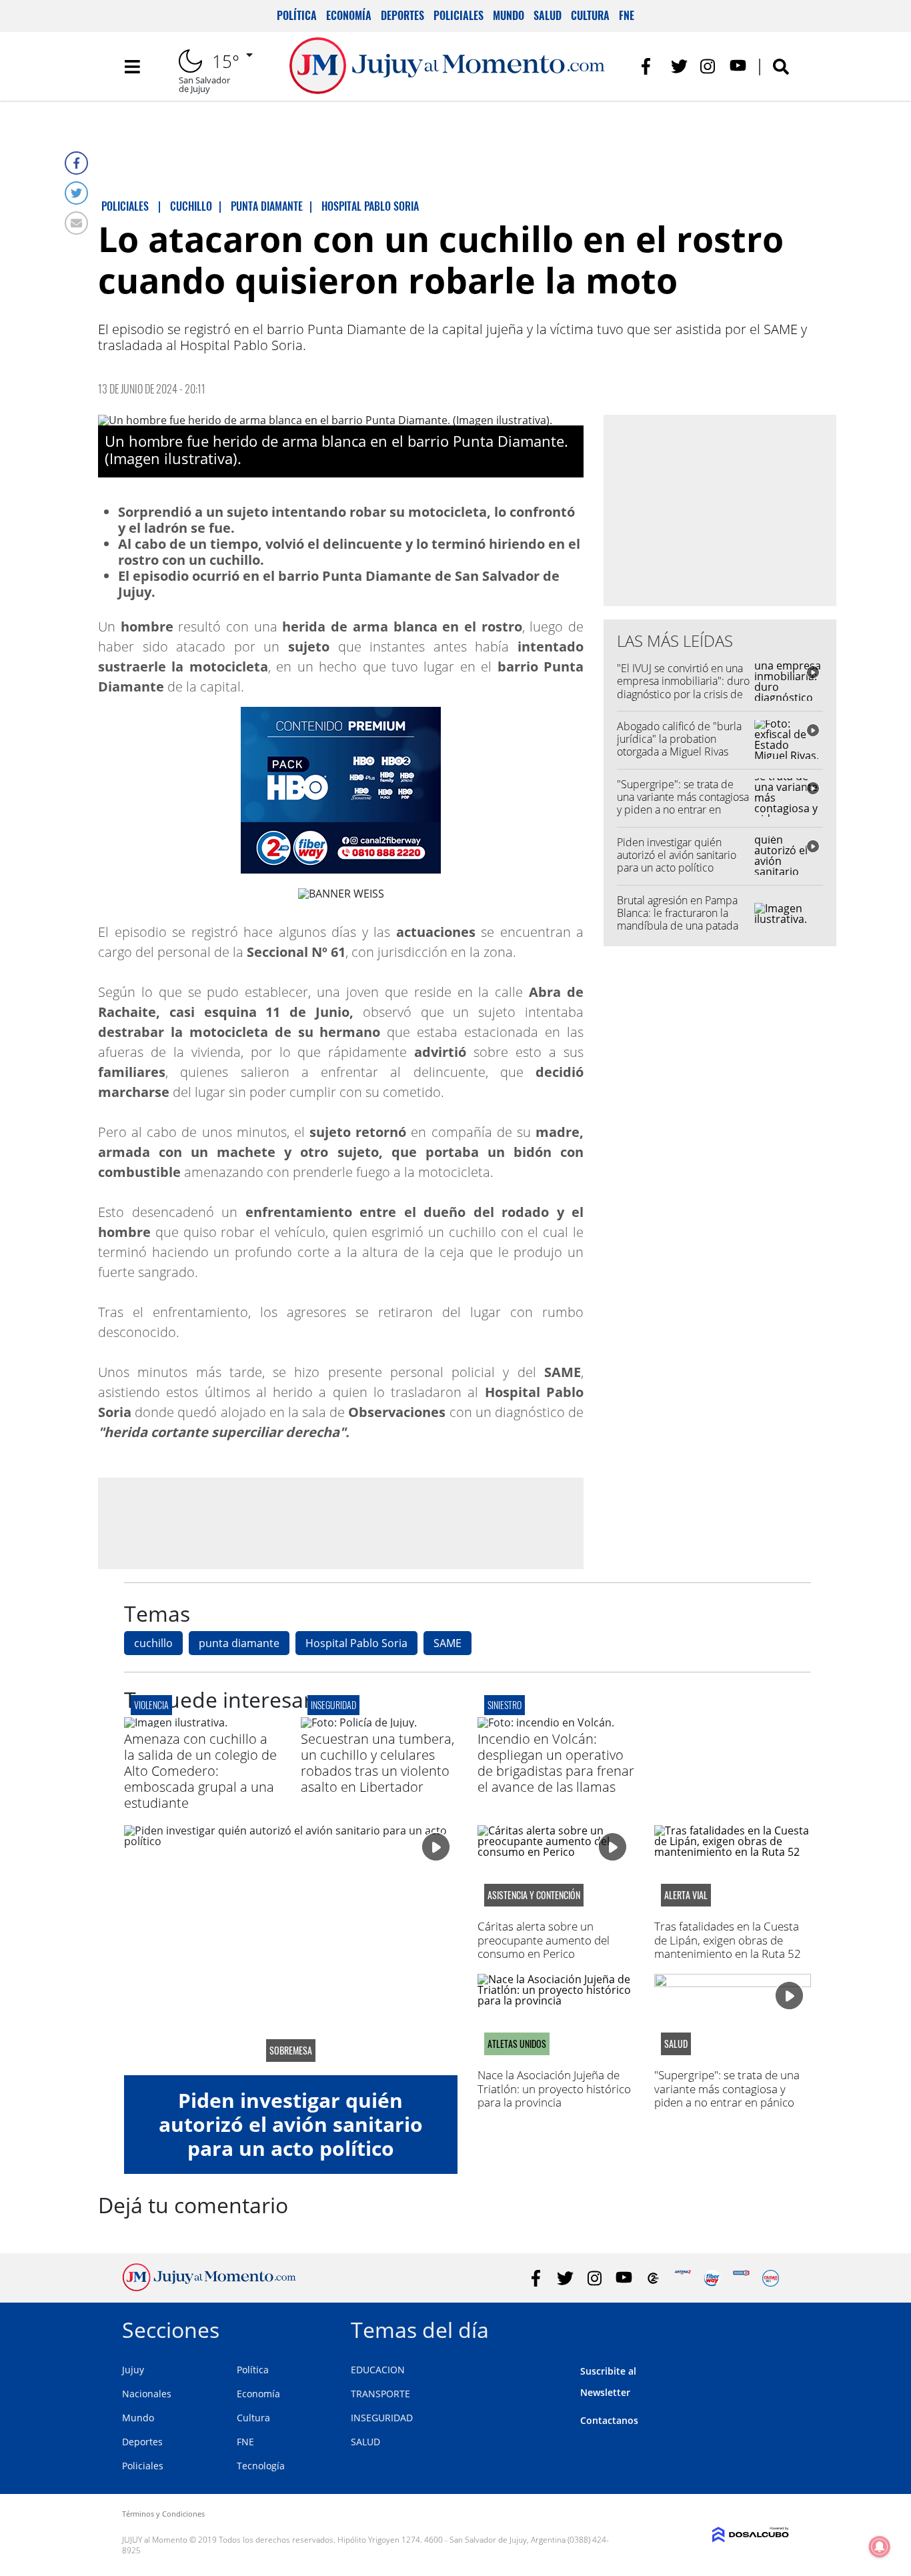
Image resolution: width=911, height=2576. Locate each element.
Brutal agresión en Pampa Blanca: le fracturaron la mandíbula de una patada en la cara (678, 920)
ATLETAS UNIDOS (517, 2044)
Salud (548, 15)
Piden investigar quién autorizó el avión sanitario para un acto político (677, 855)
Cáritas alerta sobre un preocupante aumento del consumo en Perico (544, 1940)
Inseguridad (333, 1705)
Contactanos (609, 2420)
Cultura (590, 15)
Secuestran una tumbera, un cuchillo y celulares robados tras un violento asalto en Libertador (377, 1763)
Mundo (509, 15)
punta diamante (239, 1643)
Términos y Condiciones (163, 2514)
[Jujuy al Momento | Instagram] (709, 66)
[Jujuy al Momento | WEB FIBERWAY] (712, 2278)
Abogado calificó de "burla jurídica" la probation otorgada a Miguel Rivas (679, 739)
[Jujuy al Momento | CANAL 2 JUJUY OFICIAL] (653, 2278)
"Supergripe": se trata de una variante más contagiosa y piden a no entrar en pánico (683, 804)
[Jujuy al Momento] (209, 2287)
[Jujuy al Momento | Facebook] (650, 66)
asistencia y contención (534, 1895)
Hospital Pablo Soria (356, 1643)
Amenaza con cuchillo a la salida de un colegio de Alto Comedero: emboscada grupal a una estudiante (200, 1771)
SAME (447, 1643)
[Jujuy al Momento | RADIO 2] (741, 2278)
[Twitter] (76, 193)
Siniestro (505, 1705)
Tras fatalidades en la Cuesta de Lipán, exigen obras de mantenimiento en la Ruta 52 (728, 1940)
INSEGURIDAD (382, 2418)
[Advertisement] (341, 1522)
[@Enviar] (76, 223)
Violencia (151, 1705)
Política (297, 15)
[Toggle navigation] (132, 67)
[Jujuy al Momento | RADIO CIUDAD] (771, 2278)
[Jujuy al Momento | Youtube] (738, 66)
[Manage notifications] (880, 2547)
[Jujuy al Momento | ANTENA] (683, 2278)
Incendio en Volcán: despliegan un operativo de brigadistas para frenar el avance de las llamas (556, 1763)
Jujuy (133, 2370)
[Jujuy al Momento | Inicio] (774, 2328)
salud (676, 2044)
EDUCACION (378, 2370)
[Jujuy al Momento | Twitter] (679, 66)
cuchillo (153, 1643)
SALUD (365, 2442)
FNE (627, 15)
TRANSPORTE (380, 2394)
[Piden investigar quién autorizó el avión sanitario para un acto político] (291, 1950)
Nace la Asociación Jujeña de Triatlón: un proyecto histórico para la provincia (554, 2089)
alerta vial (686, 1895)
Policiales (459, 15)
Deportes (402, 15)
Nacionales (147, 2394)
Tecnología (261, 2466)
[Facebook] (76, 163)
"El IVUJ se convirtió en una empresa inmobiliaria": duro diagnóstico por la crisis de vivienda (683, 688)
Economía (349, 15)
